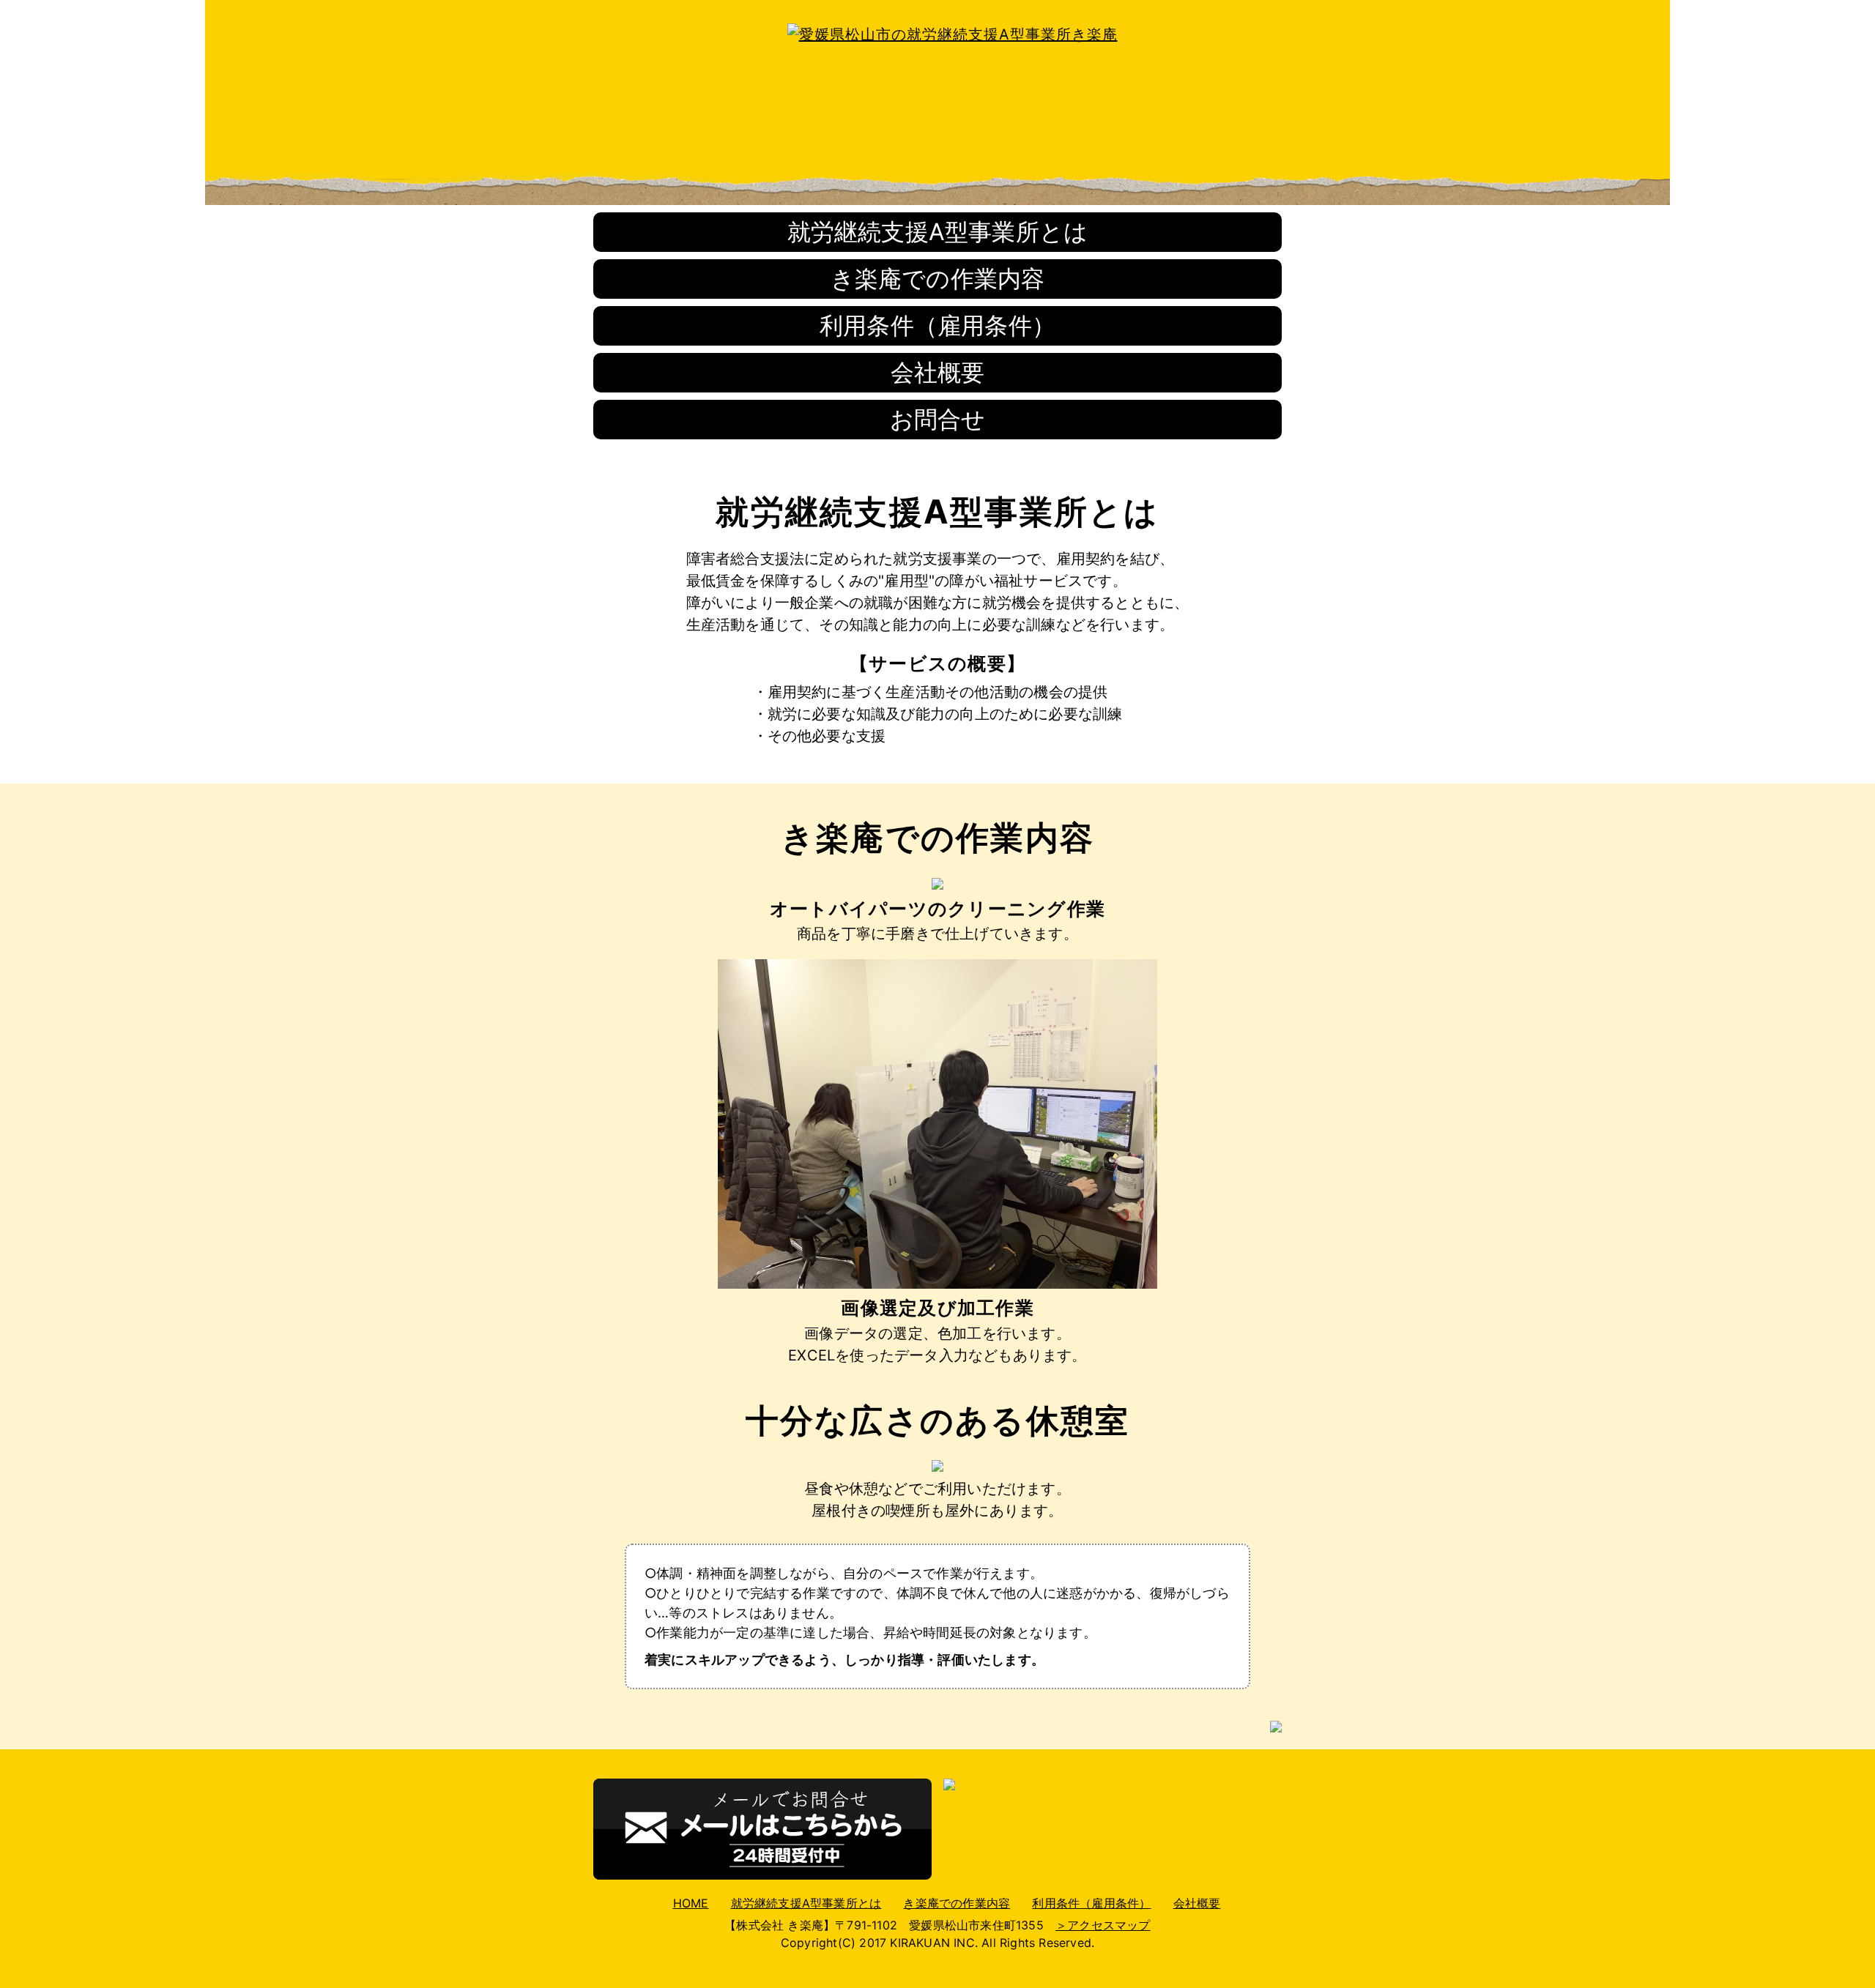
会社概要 (938, 372)
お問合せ (938, 419)
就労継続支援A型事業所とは (938, 232)
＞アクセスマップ (1103, 1925)
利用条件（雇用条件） (937, 325)
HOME (691, 1903)
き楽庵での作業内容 (938, 279)
